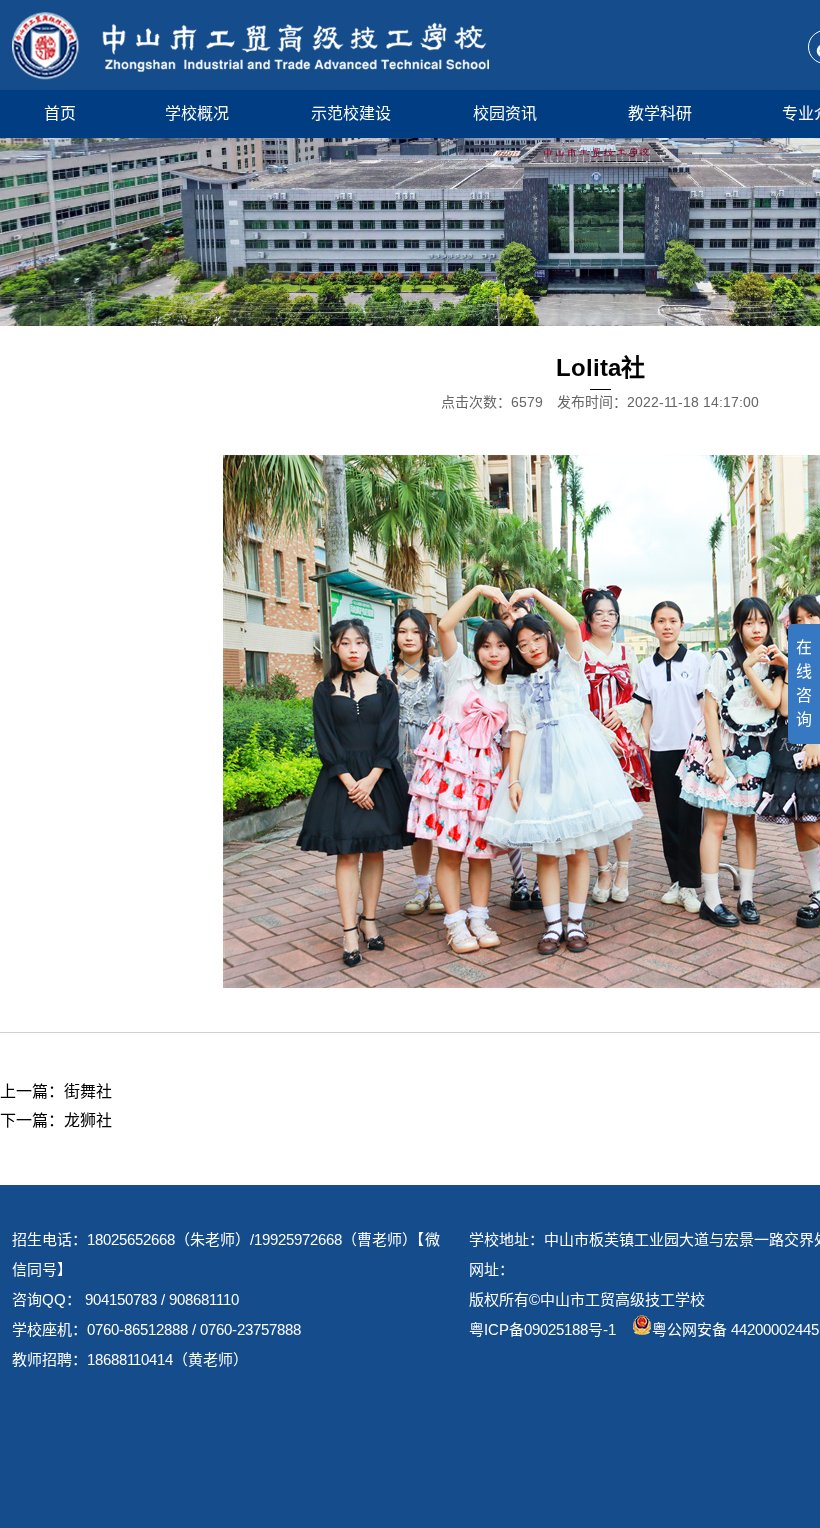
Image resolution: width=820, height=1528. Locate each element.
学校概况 (197, 113)
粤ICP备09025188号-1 (542, 1329)
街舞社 (88, 1091)
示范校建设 (351, 113)
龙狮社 (88, 1120)
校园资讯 (505, 113)
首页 (60, 113)
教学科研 (660, 113)
